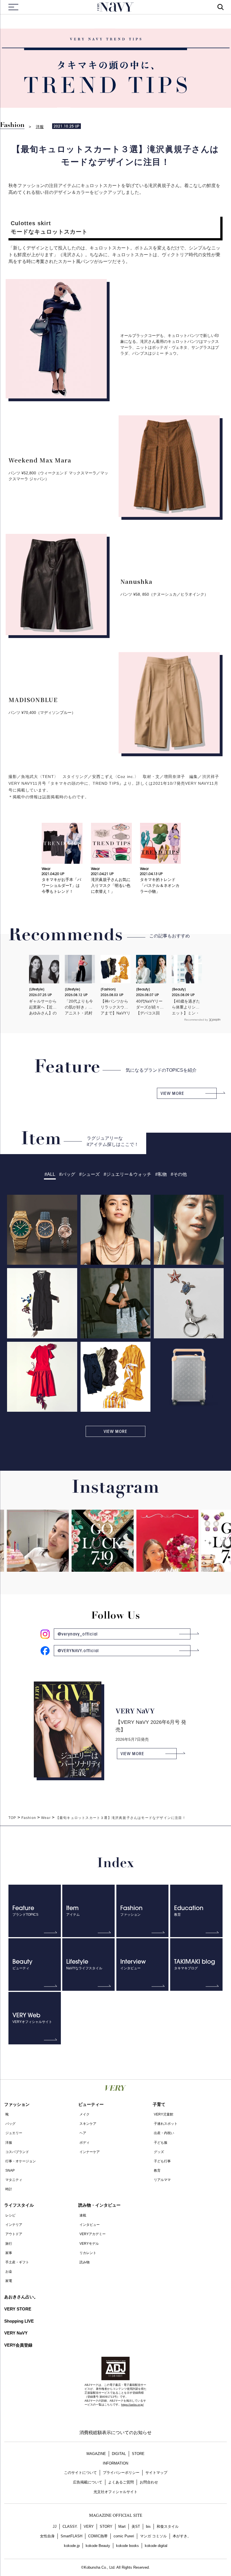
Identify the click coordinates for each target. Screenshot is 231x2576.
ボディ (85, 2143)
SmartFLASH (71, 2536)
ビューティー (91, 2104)
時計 (9, 2189)
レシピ (10, 2215)
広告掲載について (88, 2482)
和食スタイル (168, 2526)
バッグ (10, 2124)
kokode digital (156, 2546)
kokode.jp (72, 2546)
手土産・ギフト (17, 2262)
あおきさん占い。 (21, 2297)
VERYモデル (89, 2244)
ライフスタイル (19, 2205)
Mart (122, 2526)
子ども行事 (162, 2161)
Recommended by (196, 1020)
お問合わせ (149, 2482)
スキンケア (88, 2124)
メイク (85, 2114)
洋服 (40, 127)
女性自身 (47, 2536)
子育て (159, 2104)
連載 (83, 2215)
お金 (9, 2272)
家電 (9, 2281)
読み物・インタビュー (99, 2205)
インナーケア (90, 2152)
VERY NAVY (115, 7)
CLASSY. (70, 2526)
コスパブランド (17, 2152)
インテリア (14, 2225)
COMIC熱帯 (98, 2536)
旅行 (9, 2244)
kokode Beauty (98, 2546)
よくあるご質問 (121, 2482)
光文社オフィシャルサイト (115, 2492)
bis (148, 2526)
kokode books (127, 2546)
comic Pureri (124, 2536)
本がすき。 (182, 2536)
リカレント (88, 2253)
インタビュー (90, 2225)
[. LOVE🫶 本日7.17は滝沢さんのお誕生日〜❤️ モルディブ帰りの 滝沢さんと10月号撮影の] (144, 1565)
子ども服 (161, 2143)
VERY (89, 2526)
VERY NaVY (16, 2333)
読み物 (85, 2262)
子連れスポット (166, 2124)
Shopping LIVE (19, 2321)
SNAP (10, 2171)
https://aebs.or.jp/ (132, 2405)
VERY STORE (18, 2309)
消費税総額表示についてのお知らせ (115, 2433)
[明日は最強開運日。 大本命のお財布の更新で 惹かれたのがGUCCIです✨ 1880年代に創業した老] (79, 1548)
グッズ (159, 2152)
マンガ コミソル (153, 2536)
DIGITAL (119, 2454)
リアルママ (162, 2180)
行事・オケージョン (21, 2161)
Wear (46, 1818)
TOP (12, 1818)
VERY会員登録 (18, 2345)
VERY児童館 (164, 2114)
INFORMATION (115, 2463)
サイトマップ (156, 2473)
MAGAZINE (96, 2454)
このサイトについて (80, 2473)
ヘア (83, 2133)
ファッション (17, 2104)
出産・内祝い (164, 2133)
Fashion (12, 125)
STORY (106, 2526)
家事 (9, 2253)
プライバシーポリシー (121, 2473)
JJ (55, 2526)
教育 (157, 2171)
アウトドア (14, 2234)
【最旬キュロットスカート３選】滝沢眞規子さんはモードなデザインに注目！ (121, 1818)
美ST (136, 2526)
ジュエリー (14, 2133)
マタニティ (14, 2180)
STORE (138, 2454)
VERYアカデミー (93, 2234)
